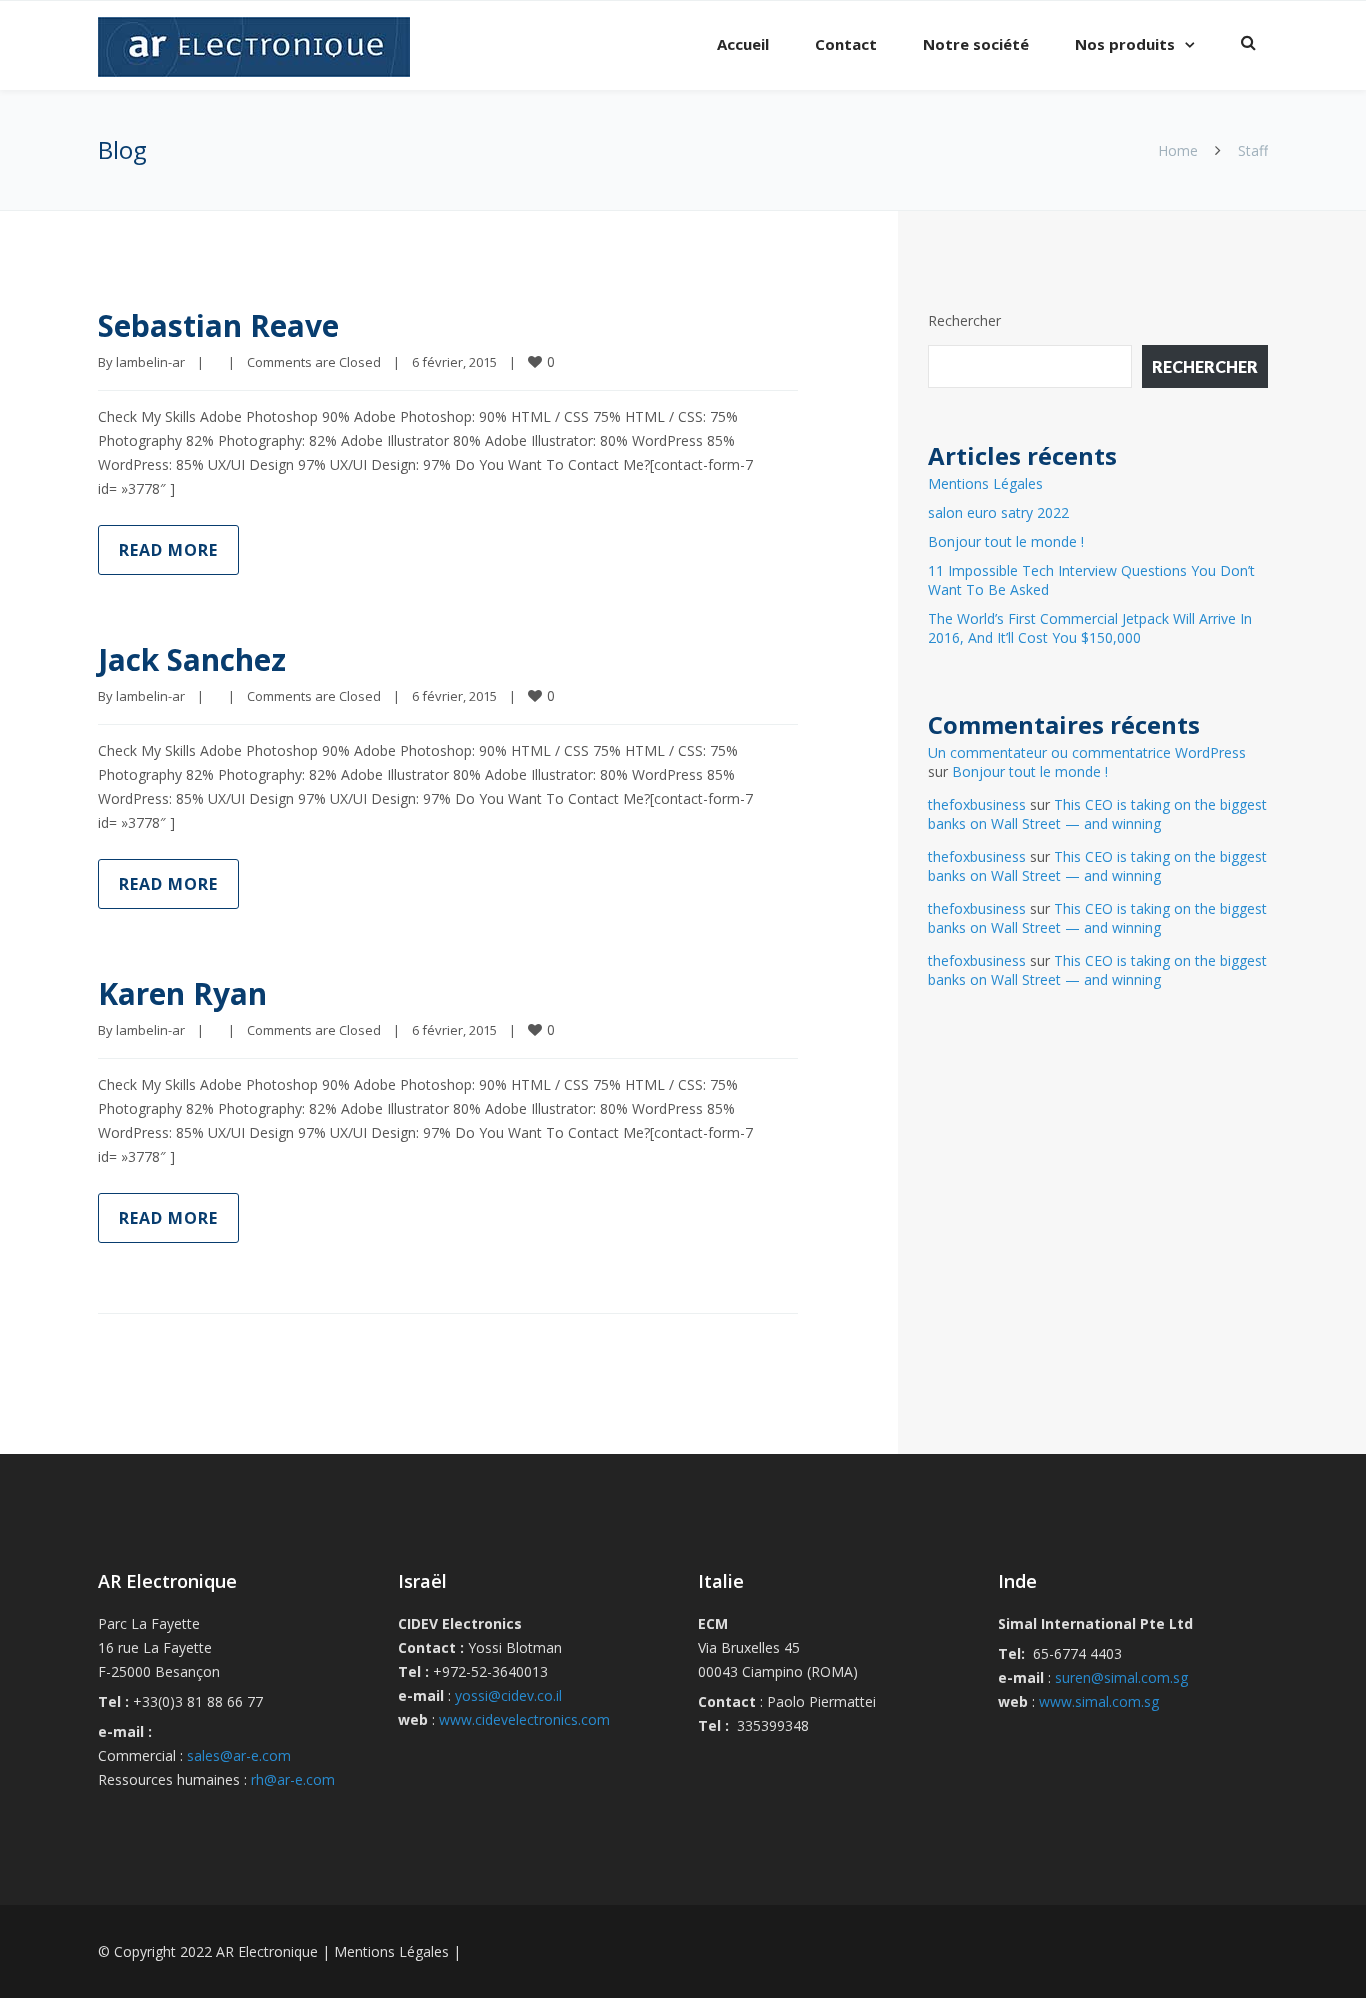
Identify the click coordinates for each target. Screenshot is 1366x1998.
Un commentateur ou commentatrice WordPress (1087, 752)
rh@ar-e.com (293, 1779)
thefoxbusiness (977, 804)
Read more (168, 550)
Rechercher (964, 320)
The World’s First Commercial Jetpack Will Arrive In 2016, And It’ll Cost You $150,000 (1090, 628)
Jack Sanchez (192, 659)
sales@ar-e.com (239, 1755)
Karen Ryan (182, 993)
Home (1178, 150)
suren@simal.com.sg (1121, 1677)
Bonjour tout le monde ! (1006, 541)
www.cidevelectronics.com (524, 1719)
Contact (846, 44)
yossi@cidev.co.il (508, 1695)
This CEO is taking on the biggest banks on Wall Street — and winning (1097, 814)
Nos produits (1125, 44)
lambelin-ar (150, 362)
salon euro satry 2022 (998, 512)
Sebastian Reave (218, 325)
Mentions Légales (985, 483)
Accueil (743, 44)
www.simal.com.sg (1099, 1701)
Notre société (976, 44)
